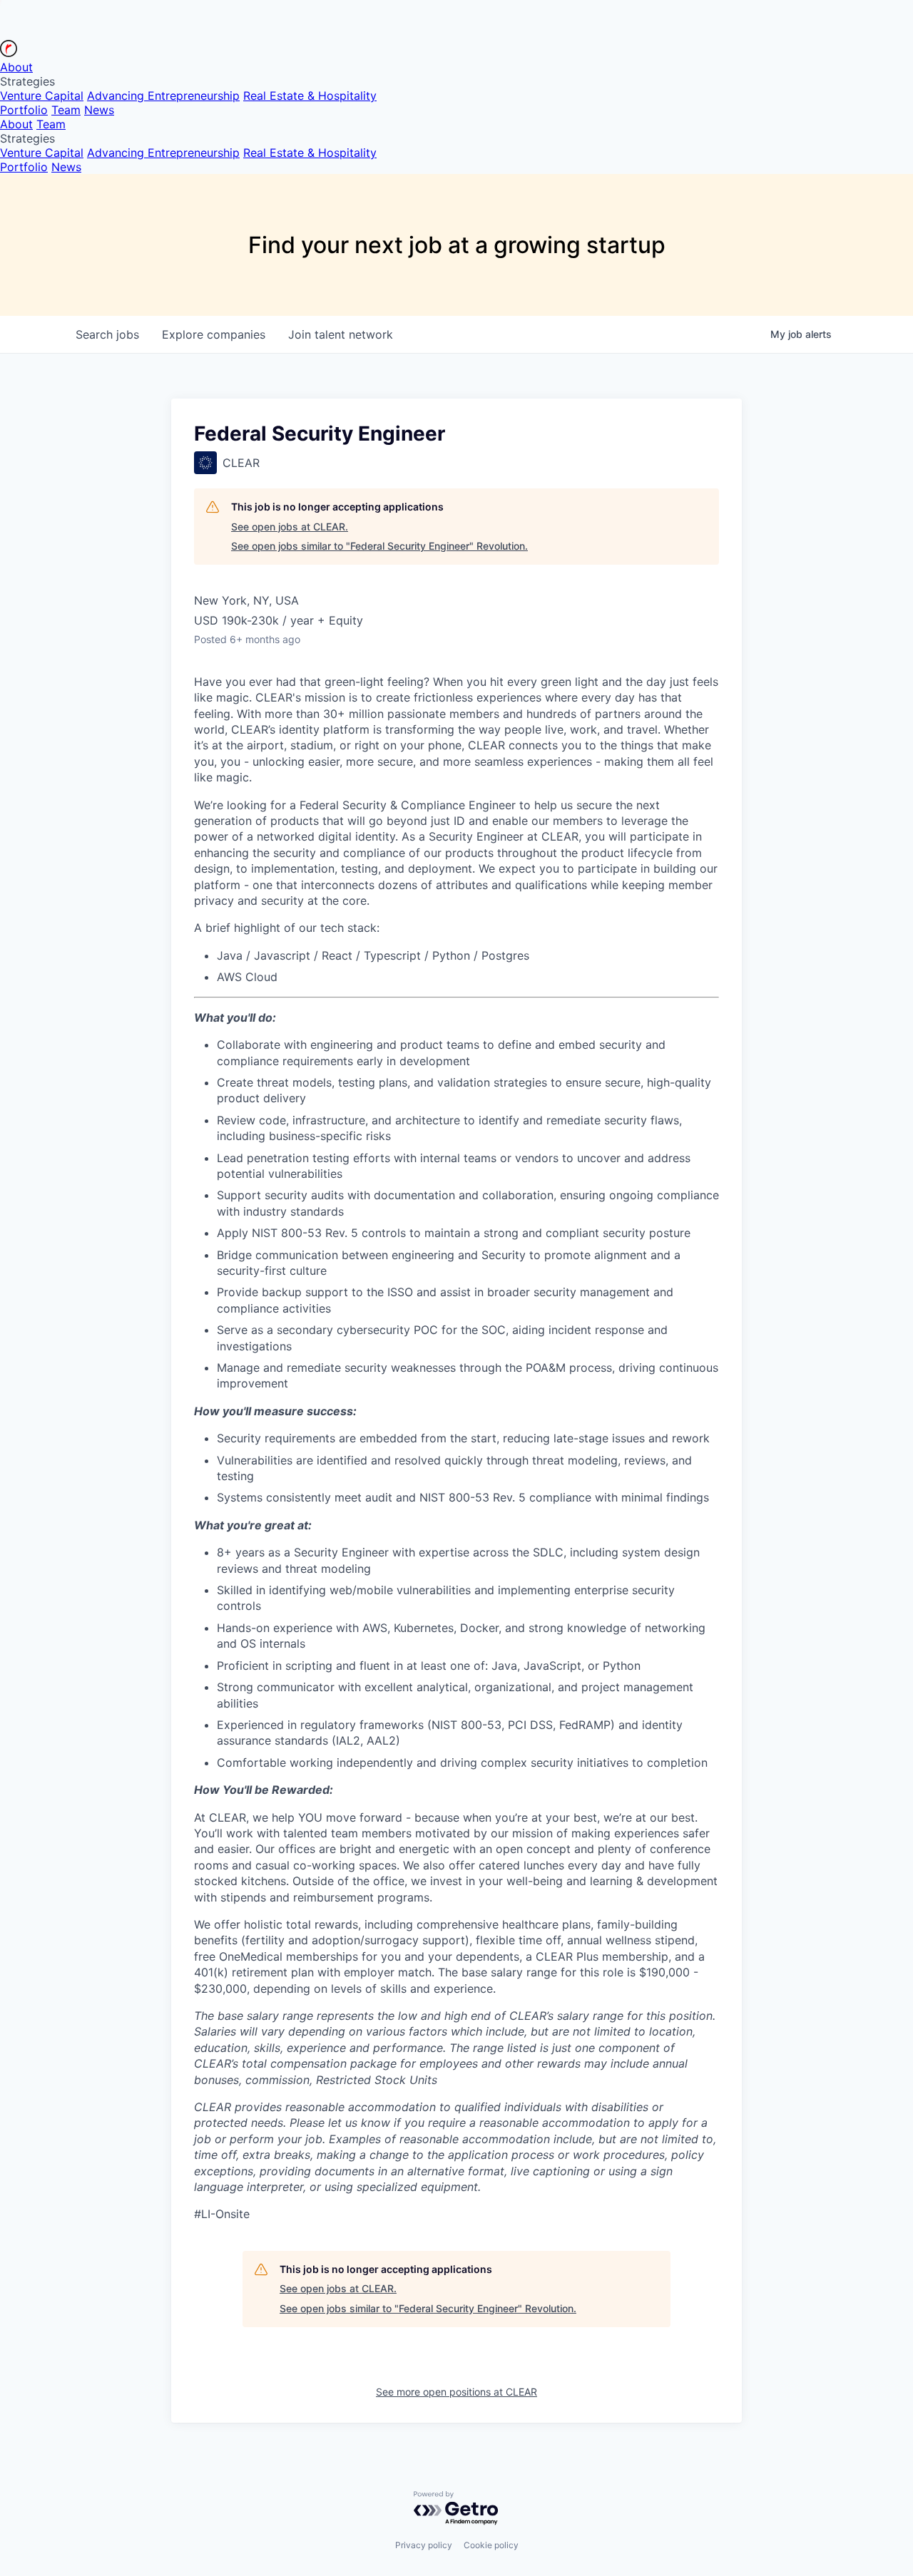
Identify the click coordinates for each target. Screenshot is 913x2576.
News (99, 110)
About (16, 67)
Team (66, 110)
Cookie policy (491, 2545)
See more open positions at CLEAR (456, 2392)
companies (214, 334)
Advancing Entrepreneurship (163, 96)
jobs (107, 334)
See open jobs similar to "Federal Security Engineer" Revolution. (379, 546)
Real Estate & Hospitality (310, 96)
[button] (456, 81)
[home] (9, 53)
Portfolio (24, 110)
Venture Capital (42, 96)
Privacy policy (424, 2545)
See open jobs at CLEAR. (290, 527)
